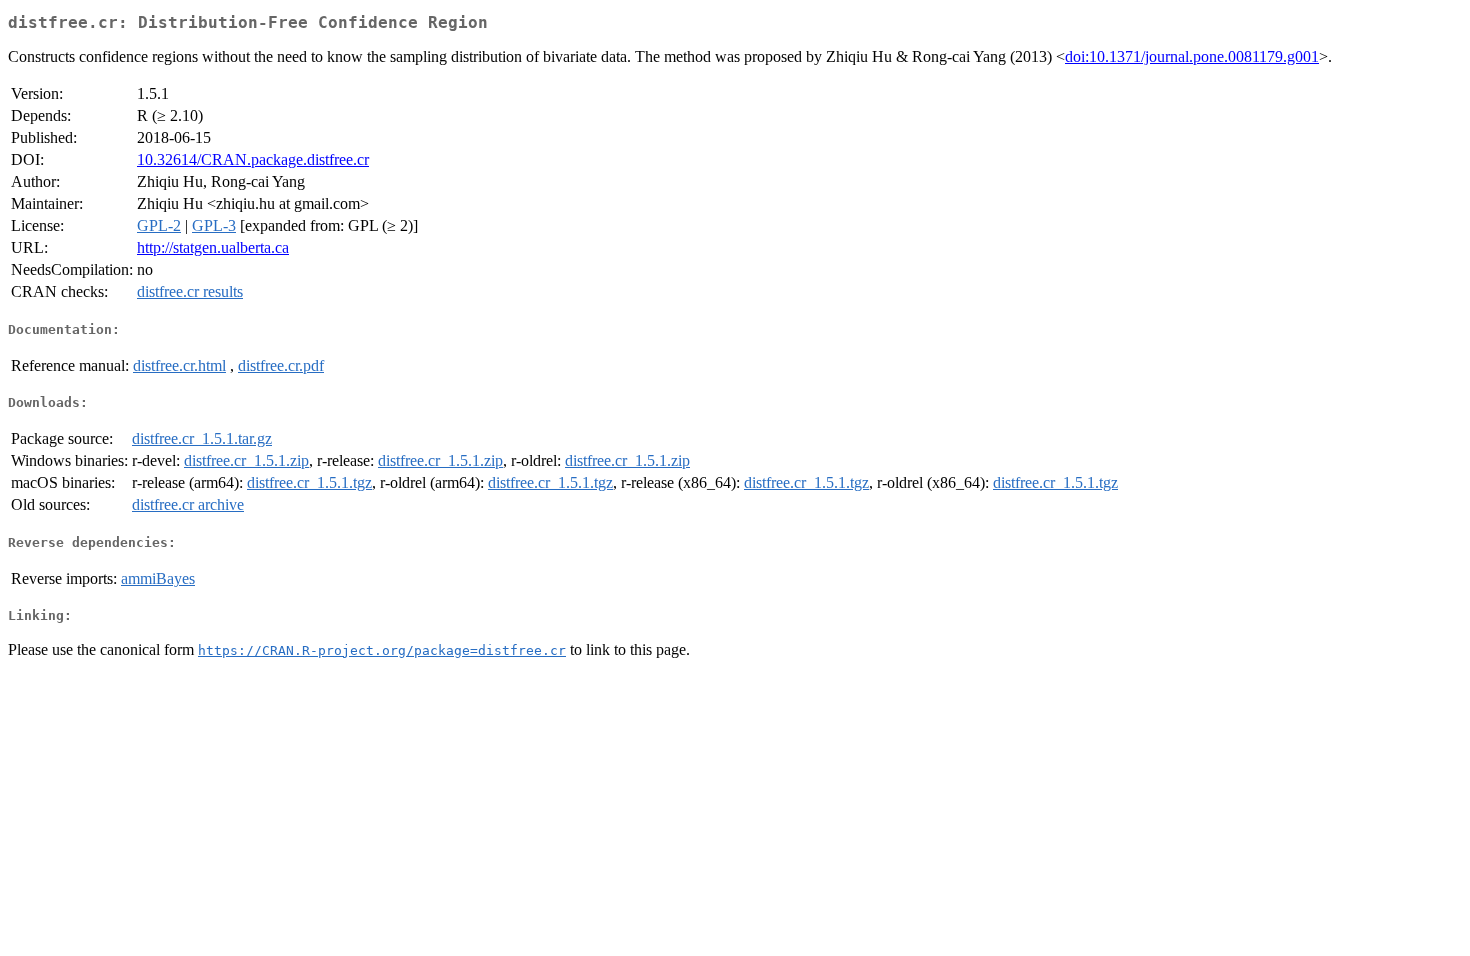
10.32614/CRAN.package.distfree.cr (253, 159)
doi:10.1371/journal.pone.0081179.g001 (1192, 56)
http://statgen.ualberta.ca (213, 247)
